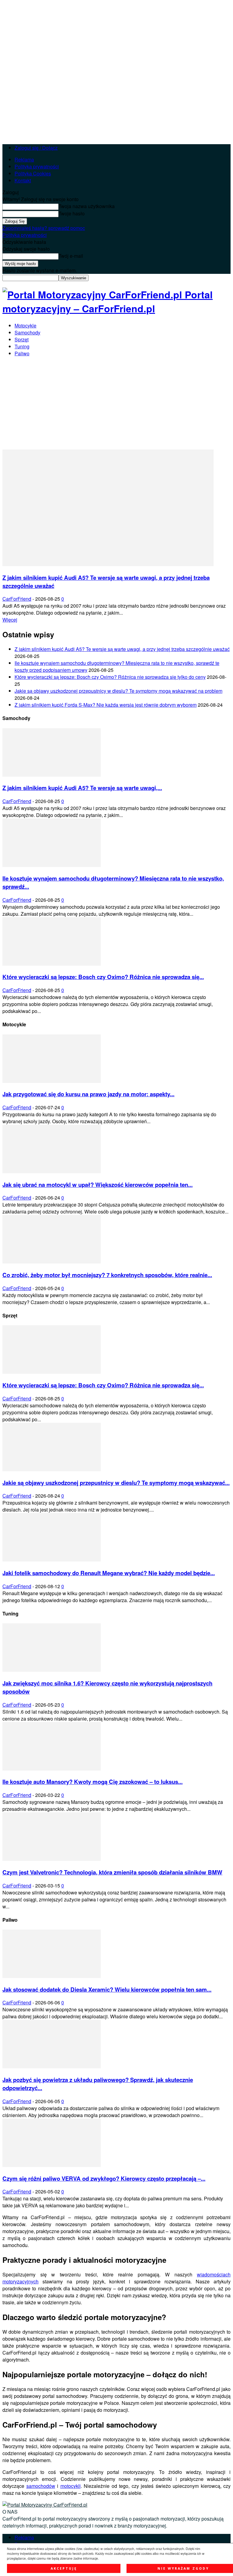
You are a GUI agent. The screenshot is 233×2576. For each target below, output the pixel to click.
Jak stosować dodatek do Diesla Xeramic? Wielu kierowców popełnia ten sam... (107, 1989)
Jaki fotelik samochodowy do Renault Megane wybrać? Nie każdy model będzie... (109, 1573)
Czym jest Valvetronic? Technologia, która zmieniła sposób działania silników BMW (112, 1872)
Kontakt (23, 180)
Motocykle (25, 325)
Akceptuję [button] (64, 2568)
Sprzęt (22, 339)
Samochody (27, 332)
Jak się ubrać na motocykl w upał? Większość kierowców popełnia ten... (98, 1185)
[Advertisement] (116, 404)
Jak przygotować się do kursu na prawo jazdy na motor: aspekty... (88, 1094)
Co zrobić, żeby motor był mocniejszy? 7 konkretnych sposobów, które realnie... (107, 1275)
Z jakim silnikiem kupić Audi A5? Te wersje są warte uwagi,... (82, 788)
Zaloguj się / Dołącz (36, 148)
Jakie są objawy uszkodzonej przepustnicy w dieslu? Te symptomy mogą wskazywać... (116, 1483)
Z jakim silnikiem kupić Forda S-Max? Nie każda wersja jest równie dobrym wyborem (106, 705)
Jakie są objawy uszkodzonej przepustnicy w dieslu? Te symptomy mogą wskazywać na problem (118, 691)
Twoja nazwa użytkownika (87, 206)
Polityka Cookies (33, 173)
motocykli (71, 2486)
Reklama (24, 159)
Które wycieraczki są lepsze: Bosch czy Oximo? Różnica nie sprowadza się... (103, 977)
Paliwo (22, 353)
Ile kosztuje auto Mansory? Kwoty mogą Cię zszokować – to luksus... (93, 1782)
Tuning (22, 346)
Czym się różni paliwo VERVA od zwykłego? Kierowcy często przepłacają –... (104, 2178)
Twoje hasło (72, 213)
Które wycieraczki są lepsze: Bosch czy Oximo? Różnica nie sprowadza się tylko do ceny (110, 677)
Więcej (10, 620)
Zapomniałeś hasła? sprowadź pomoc (44, 228)
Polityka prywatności (37, 166)
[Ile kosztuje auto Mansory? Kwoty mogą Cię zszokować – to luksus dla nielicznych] (52, 1769)
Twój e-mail (71, 256)
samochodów (41, 2486)
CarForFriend (17, 599)
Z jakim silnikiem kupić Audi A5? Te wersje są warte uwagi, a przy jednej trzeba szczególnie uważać (122, 649)
